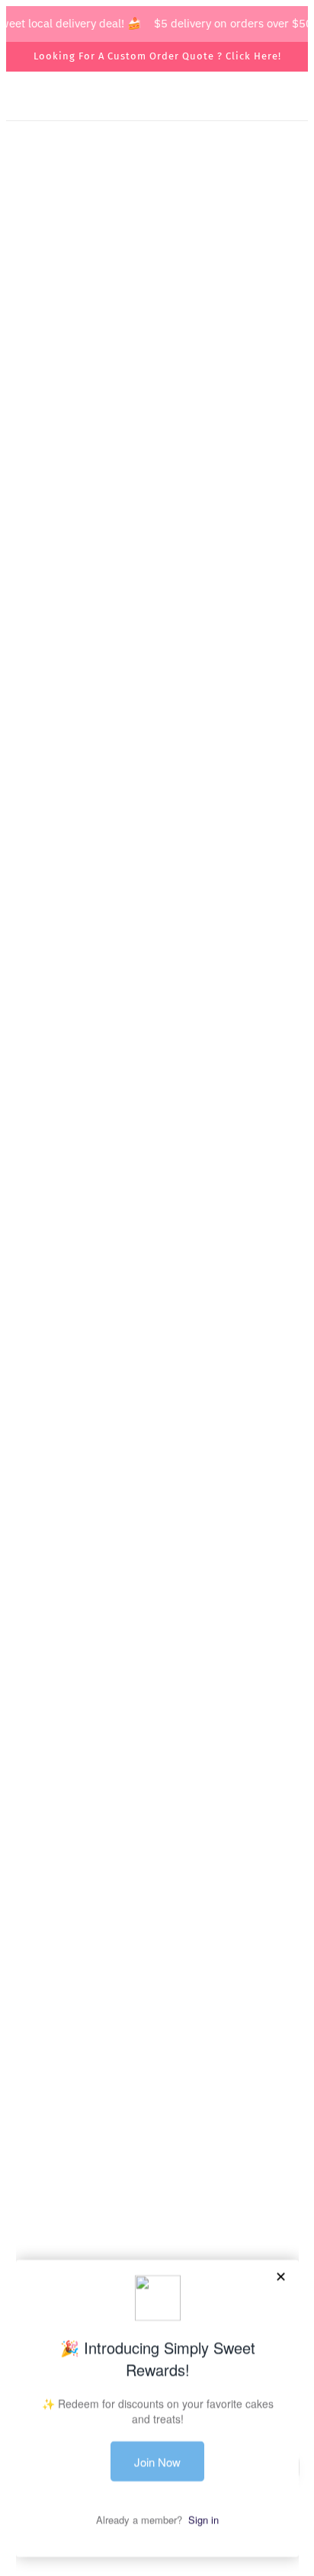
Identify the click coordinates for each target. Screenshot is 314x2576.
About (157, 2090)
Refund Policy (157, 2183)
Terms (157, 2137)
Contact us (157, 2113)
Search (157, 2067)
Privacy (157, 2160)
